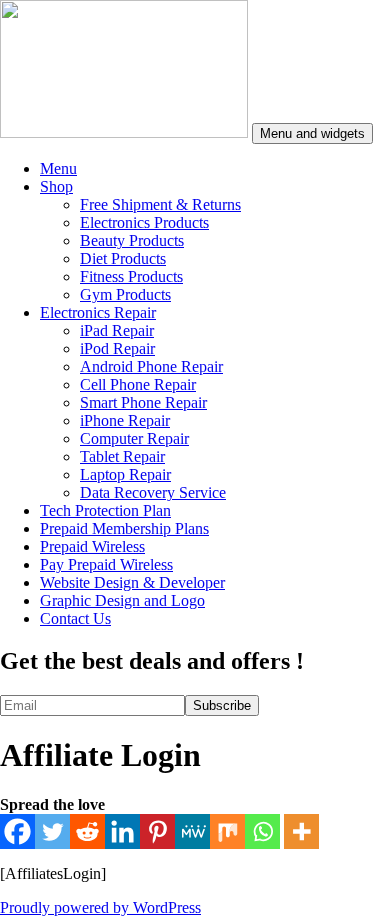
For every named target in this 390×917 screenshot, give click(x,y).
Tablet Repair (122, 456)
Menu (58, 168)
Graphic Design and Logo (122, 600)
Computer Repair (134, 438)
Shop (56, 186)
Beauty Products (132, 240)
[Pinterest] (157, 831)
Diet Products (123, 258)
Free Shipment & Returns (160, 204)
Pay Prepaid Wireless (106, 564)
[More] (301, 831)
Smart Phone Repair (143, 402)
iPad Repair (117, 330)
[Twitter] (52, 831)
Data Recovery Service (153, 492)
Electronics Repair (98, 312)
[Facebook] (17, 831)
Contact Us (75, 618)
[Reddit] (87, 831)
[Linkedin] (122, 831)
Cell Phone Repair (138, 384)
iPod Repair (117, 348)
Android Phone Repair (151, 366)
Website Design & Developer (132, 582)
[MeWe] (192, 831)
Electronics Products (144, 222)
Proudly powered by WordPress (100, 907)
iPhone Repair (125, 420)
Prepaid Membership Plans (124, 528)
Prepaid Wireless (92, 546)
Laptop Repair (125, 474)
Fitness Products (131, 276)
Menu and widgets (312, 133)
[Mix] (227, 831)
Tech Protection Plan (105, 510)
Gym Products (125, 294)
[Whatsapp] (262, 831)
